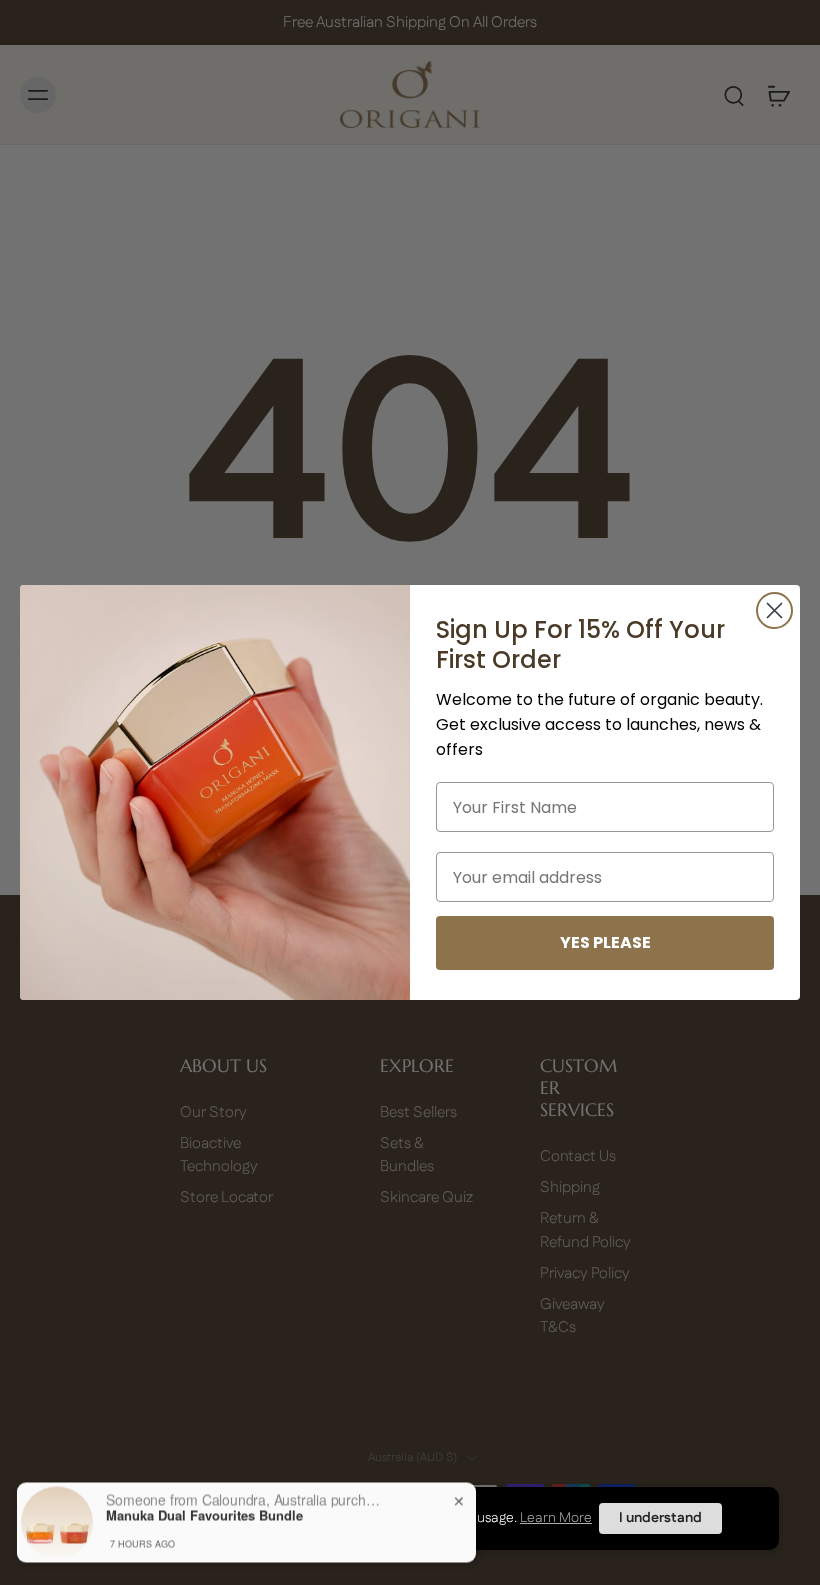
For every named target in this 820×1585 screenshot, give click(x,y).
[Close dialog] (774, 610)
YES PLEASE (605, 942)
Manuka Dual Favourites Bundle (204, 1508)
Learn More (556, 1518)
